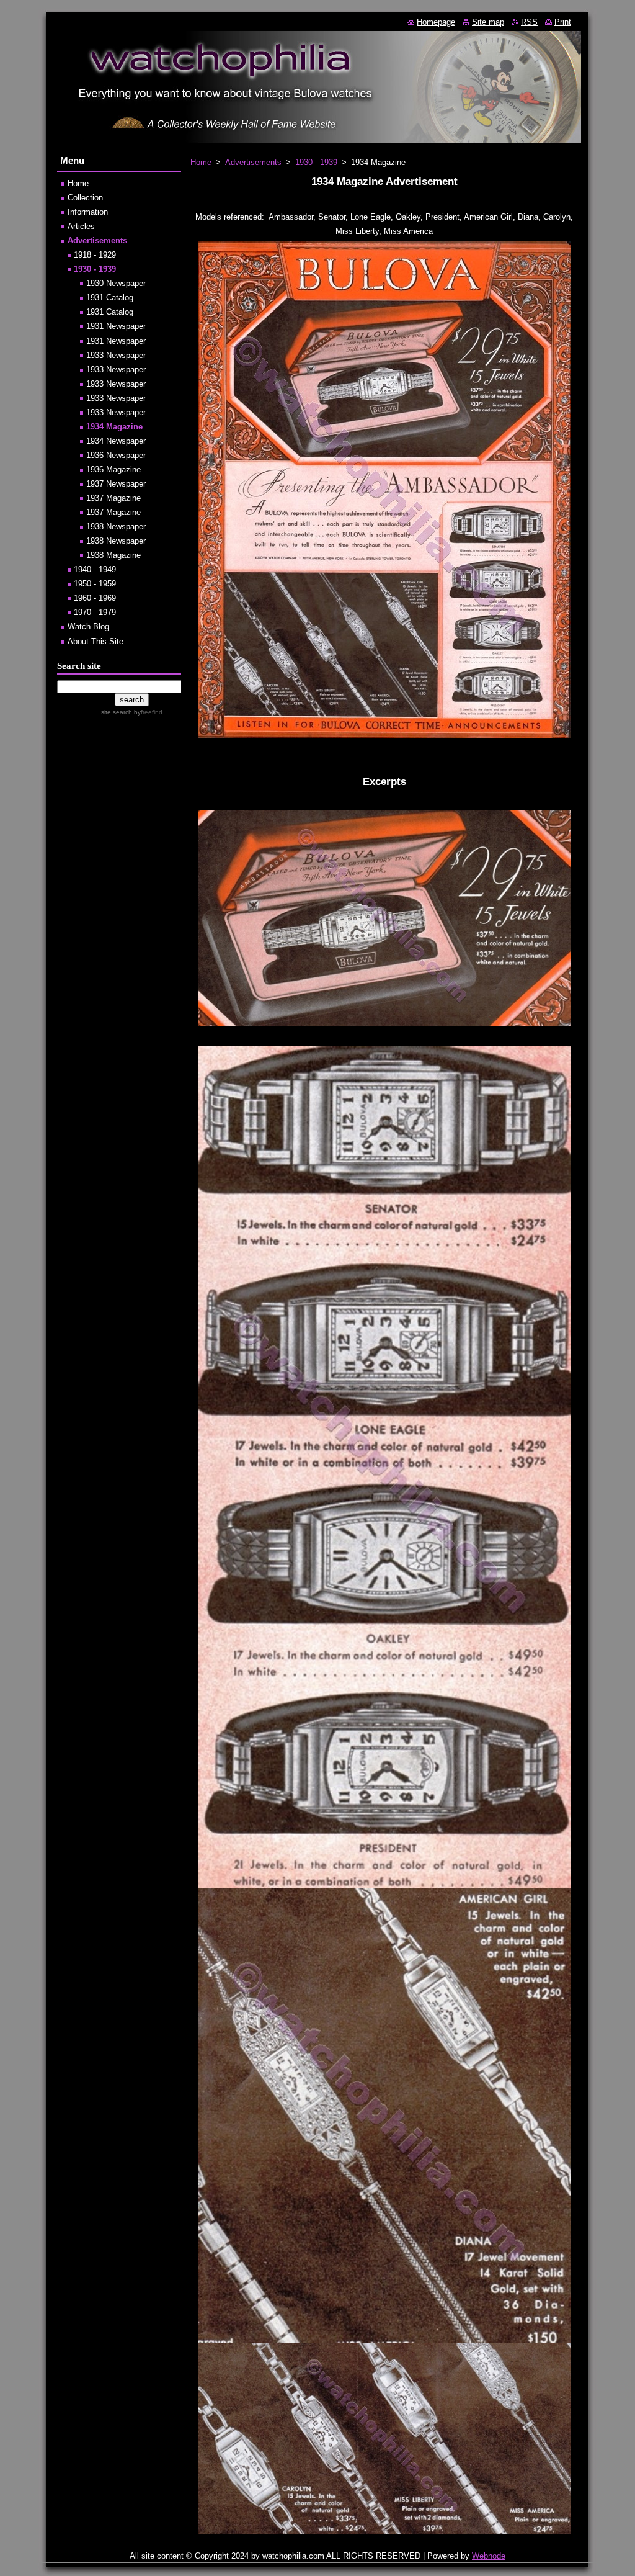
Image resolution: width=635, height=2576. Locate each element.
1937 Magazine (113, 498)
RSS (529, 22)
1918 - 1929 (95, 255)
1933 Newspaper (116, 355)
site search (117, 712)
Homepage (436, 22)
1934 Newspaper (116, 441)
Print (563, 22)
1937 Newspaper (116, 484)
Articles (81, 226)
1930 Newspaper (116, 283)
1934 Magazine (114, 427)
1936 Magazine (113, 469)
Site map (488, 22)
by (147, 712)
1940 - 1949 (95, 569)
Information (88, 212)
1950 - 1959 (95, 584)
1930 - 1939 (316, 162)
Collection (85, 198)
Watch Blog (88, 626)
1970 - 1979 (95, 612)
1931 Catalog (110, 298)
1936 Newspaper (116, 455)
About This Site (95, 641)
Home (201, 162)
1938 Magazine (113, 555)
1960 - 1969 (95, 598)
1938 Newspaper (116, 527)
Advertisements (253, 162)
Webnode (489, 2556)
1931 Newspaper (116, 326)
